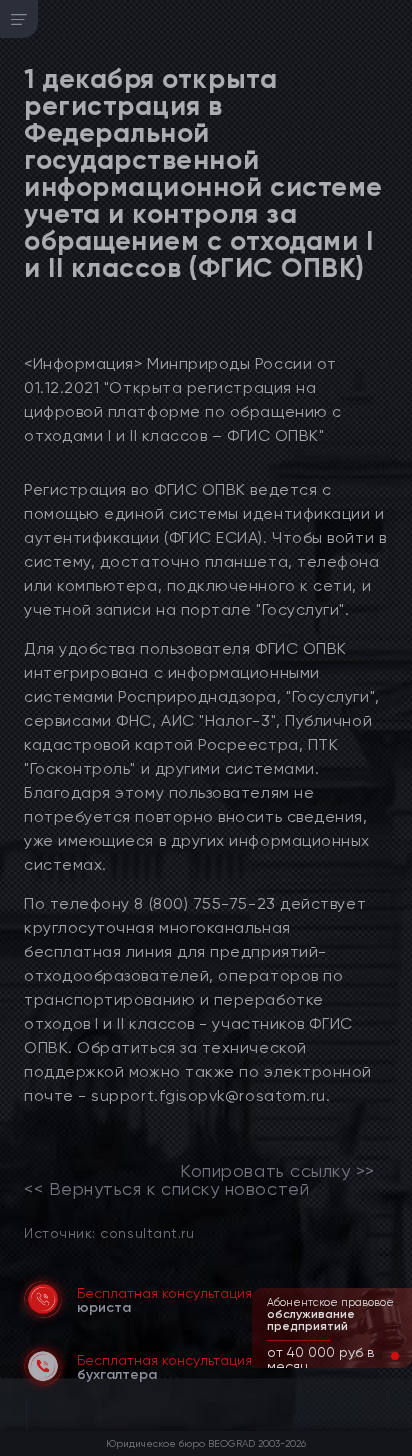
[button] (379, 1356)
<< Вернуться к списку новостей (166, 1189)
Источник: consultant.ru (109, 1232)
